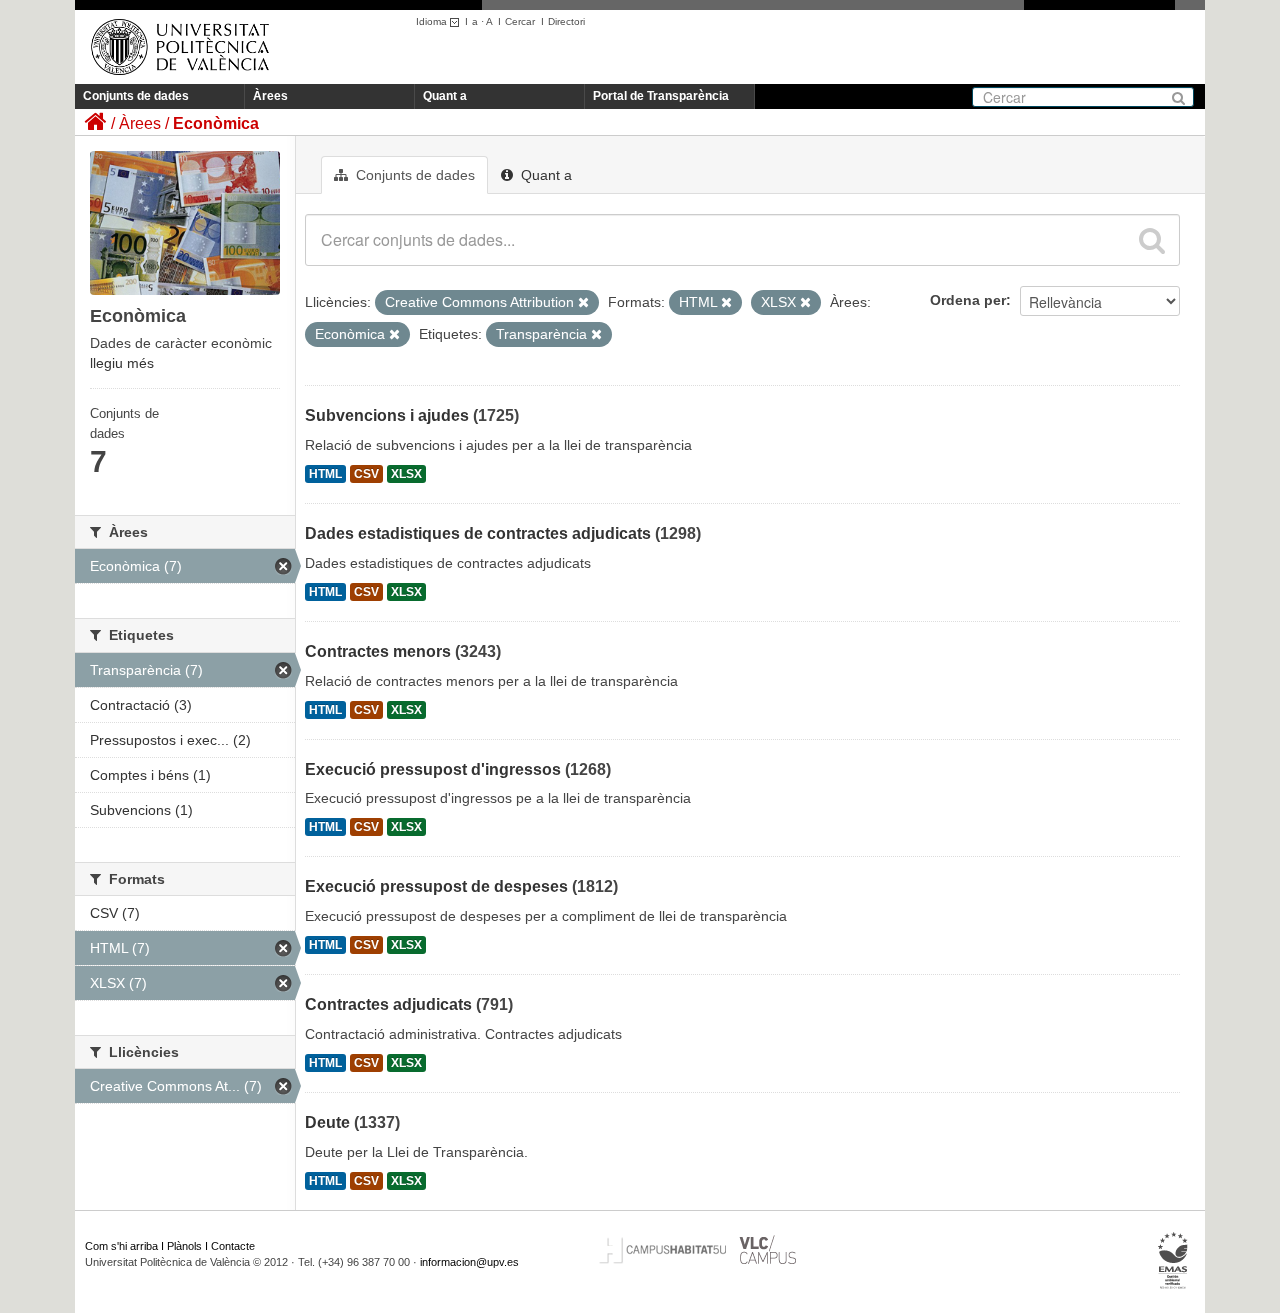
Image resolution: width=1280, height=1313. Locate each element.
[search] (1152, 240)
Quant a (445, 96)
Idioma (433, 21)
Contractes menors (378, 651)
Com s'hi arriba (121, 1246)
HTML (325, 474)
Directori (566, 21)
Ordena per (968, 300)
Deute (327, 1122)
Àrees (270, 96)
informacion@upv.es (469, 1262)
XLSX (406, 474)
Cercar (520, 21)
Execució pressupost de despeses (436, 886)
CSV (366, 474)
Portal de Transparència (661, 96)
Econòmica (216, 123)
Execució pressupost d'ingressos (433, 769)
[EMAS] (1173, 1261)
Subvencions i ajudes (387, 415)
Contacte (233, 1246)
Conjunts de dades (136, 96)
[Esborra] (583, 303)
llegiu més (122, 363)
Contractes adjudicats (388, 1004)
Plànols (184, 1246)
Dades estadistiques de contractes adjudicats (478, 533)
